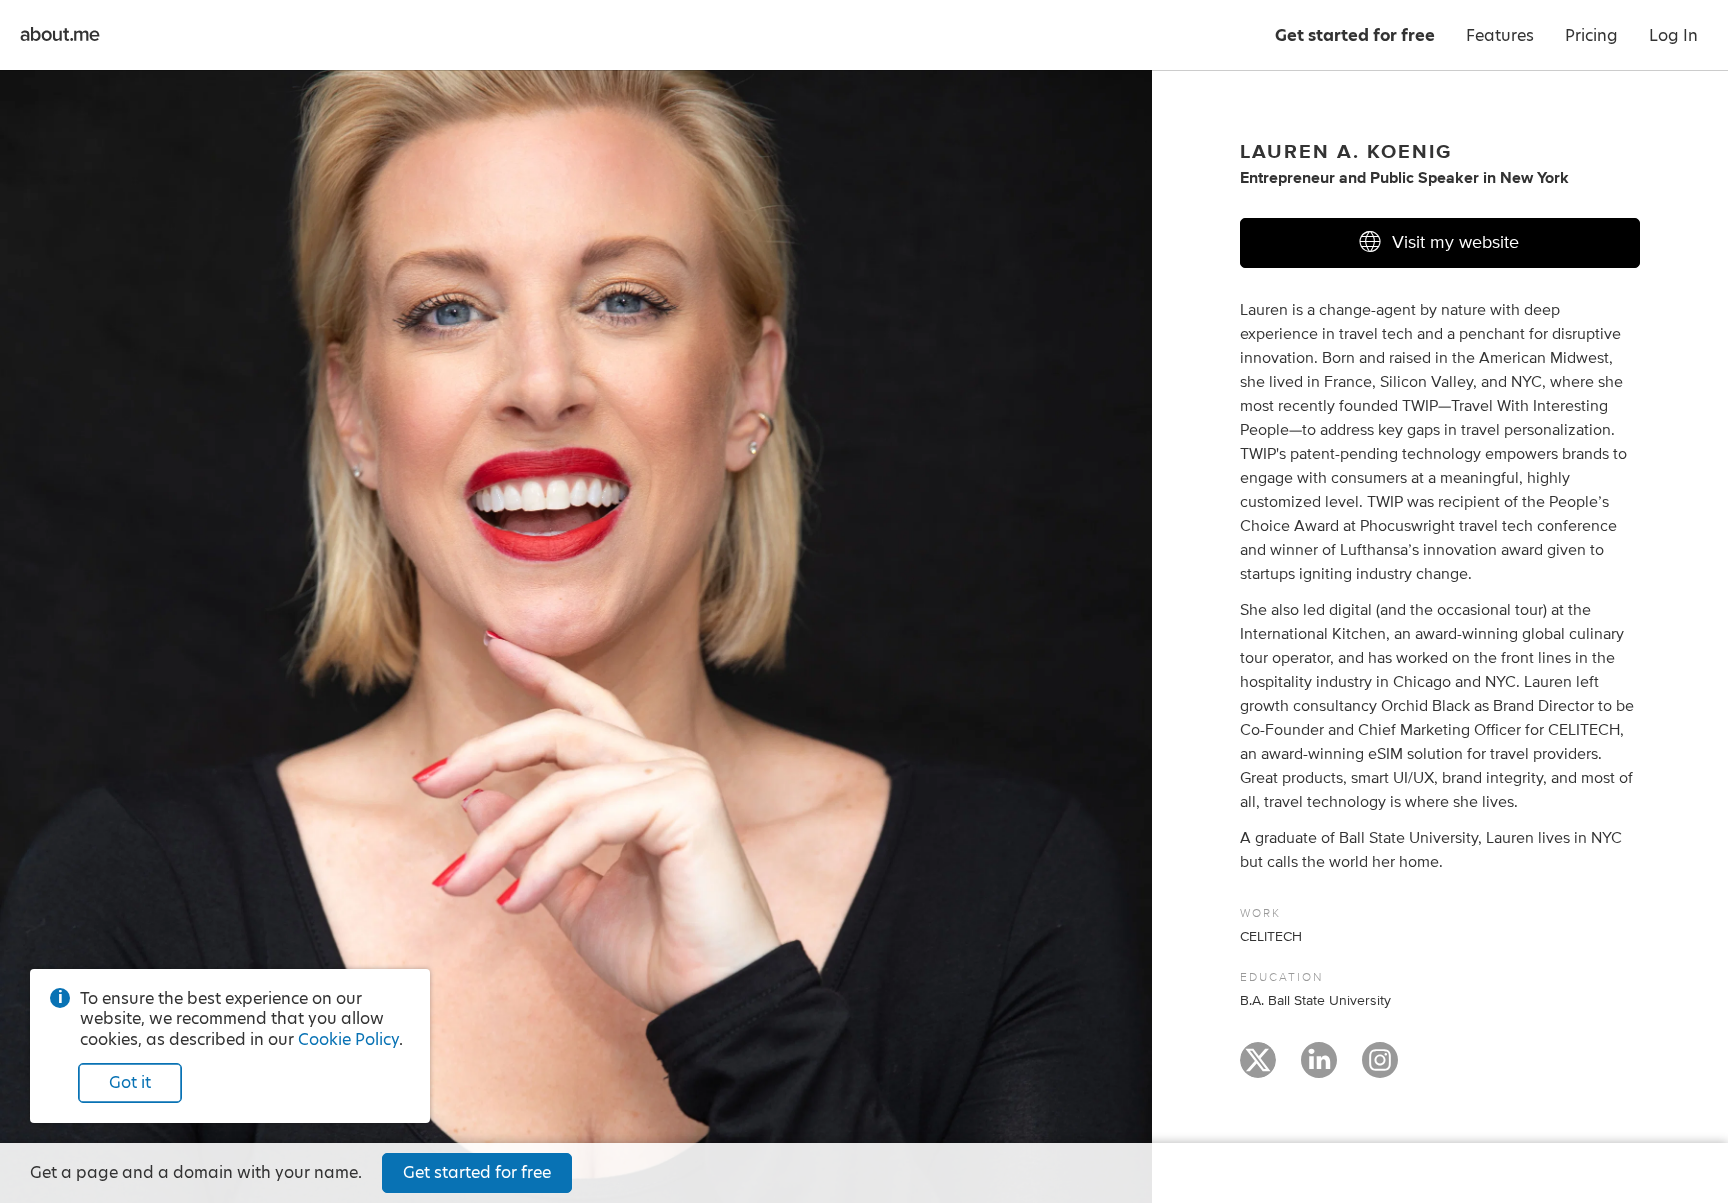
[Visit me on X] (1258, 1069)
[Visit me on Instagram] (1380, 1069)
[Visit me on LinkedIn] (1319, 1069)
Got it (130, 1082)
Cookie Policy (348, 1039)
